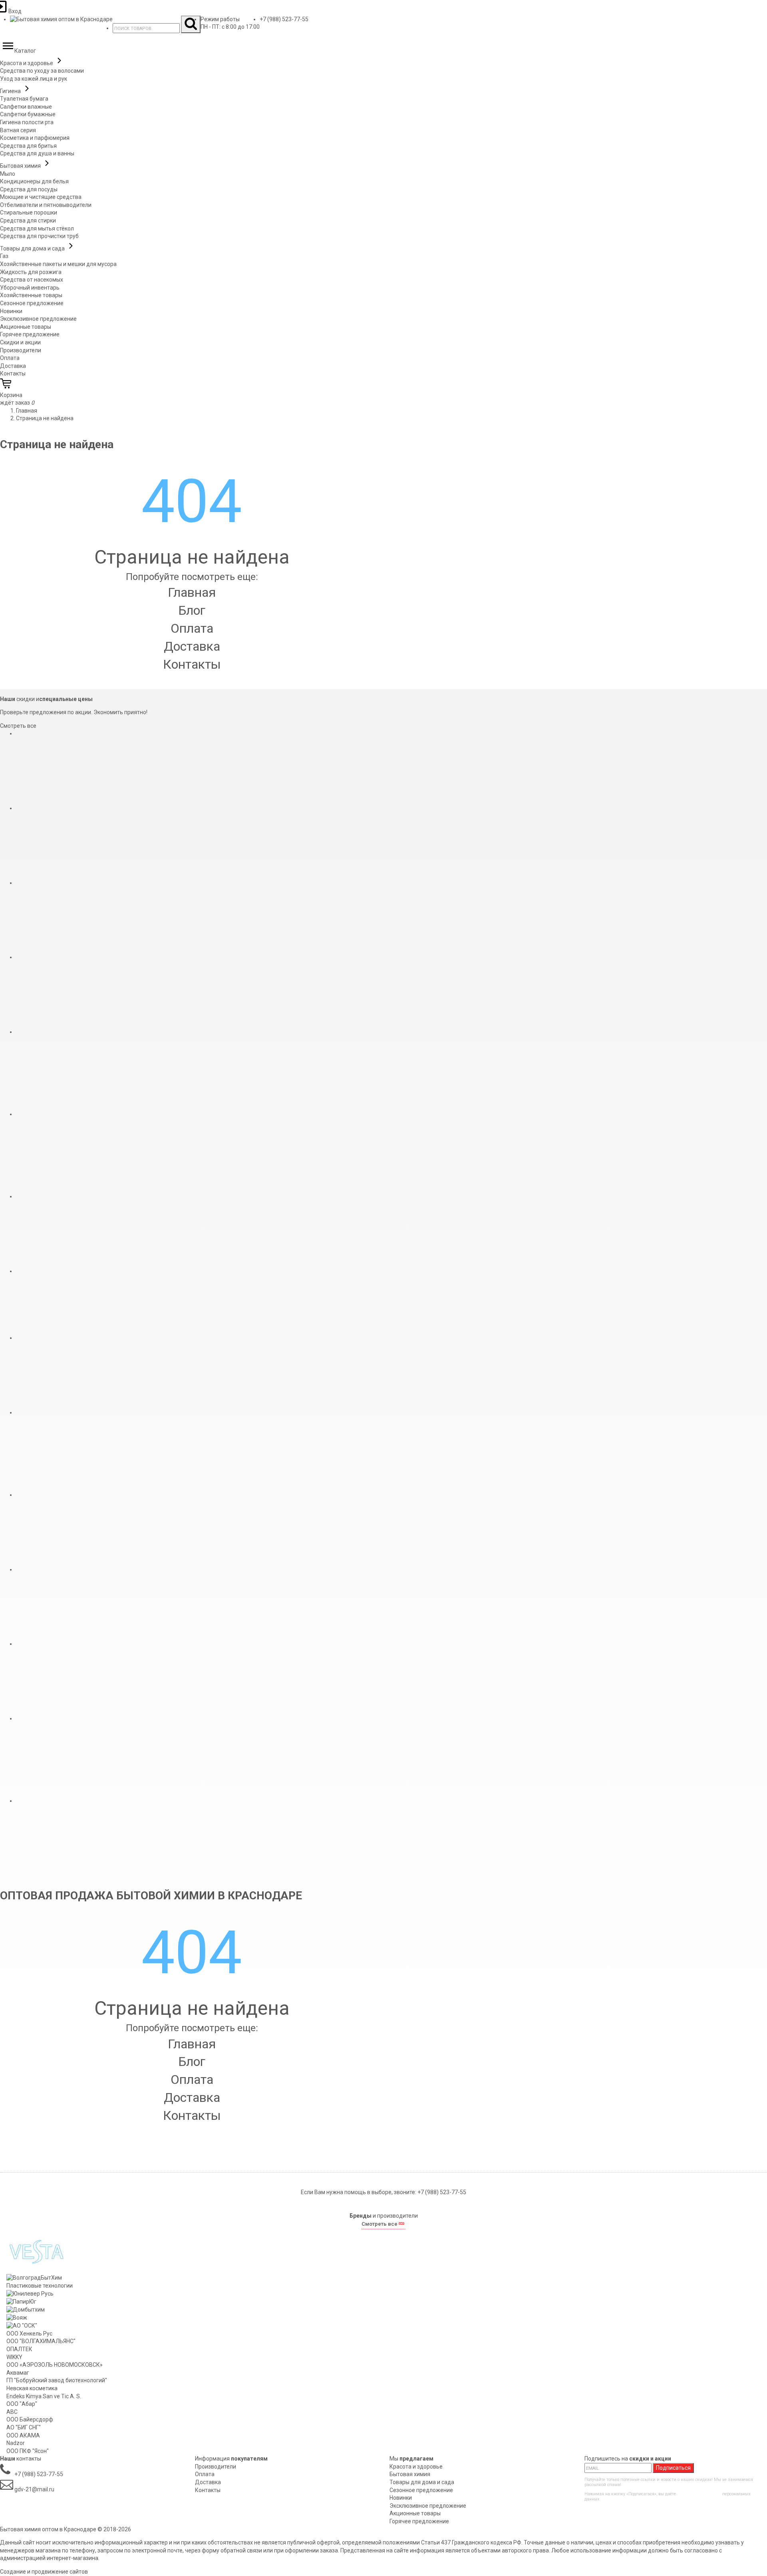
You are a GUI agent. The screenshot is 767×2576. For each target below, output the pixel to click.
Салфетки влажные (26, 107)
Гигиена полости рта (27, 122)
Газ (4, 256)
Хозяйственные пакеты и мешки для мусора (58, 264)
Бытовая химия (21, 166)
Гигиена (11, 91)
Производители (21, 350)
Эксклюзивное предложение (38, 319)
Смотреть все (18, 726)
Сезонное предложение (32, 303)
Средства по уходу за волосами (42, 71)
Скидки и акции (20, 342)
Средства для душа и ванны (37, 153)
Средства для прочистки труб (39, 236)
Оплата (10, 358)
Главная (192, 592)
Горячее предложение (30, 334)
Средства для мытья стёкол (37, 228)
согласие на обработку (699, 2494)
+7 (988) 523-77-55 (284, 19)
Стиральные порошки (29, 213)
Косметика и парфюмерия (35, 138)
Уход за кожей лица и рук (34, 79)
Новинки (11, 311)
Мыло (8, 174)
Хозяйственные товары (31, 295)
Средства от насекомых (32, 280)
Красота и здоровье (27, 63)
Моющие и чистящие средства (41, 197)
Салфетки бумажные (28, 114)
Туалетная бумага (24, 99)
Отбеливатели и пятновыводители (46, 205)
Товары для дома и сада (33, 248)
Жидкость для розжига (31, 272)
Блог (192, 610)
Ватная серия (18, 130)
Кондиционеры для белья (34, 181)
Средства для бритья (28, 146)
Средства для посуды (29, 189)
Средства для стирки (28, 220)
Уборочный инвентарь (30, 288)
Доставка (13, 366)
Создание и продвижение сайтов (44, 2572)
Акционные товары (26, 327)
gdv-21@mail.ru (34, 2489)
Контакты (13, 373)
